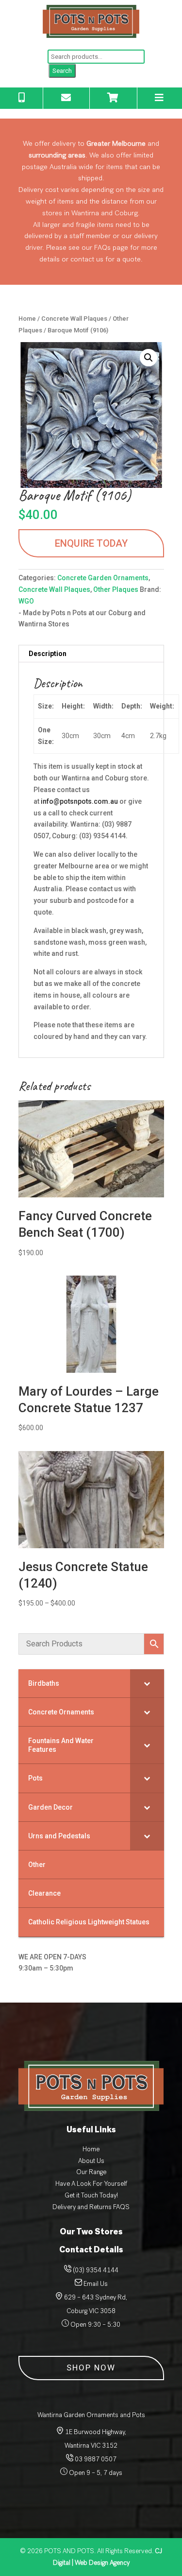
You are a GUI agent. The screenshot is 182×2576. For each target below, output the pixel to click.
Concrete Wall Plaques (74, 319)
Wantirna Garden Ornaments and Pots (91, 2415)
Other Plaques (116, 589)
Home (27, 319)
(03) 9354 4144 (96, 2270)
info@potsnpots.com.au (79, 801)
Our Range (91, 2172)
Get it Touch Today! (91, 2195)
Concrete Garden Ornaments (103, 578)
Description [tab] (48, 654)
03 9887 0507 (95, 2459)
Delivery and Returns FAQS (91, 2207)
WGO (26, 601)
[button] (149, 358)
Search (62, 71)
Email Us (96, 2284)
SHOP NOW (91, 2368)
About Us (91, 2161)
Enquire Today (91, 543)
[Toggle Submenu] (147, 1683)
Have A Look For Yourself (91, 2184)
